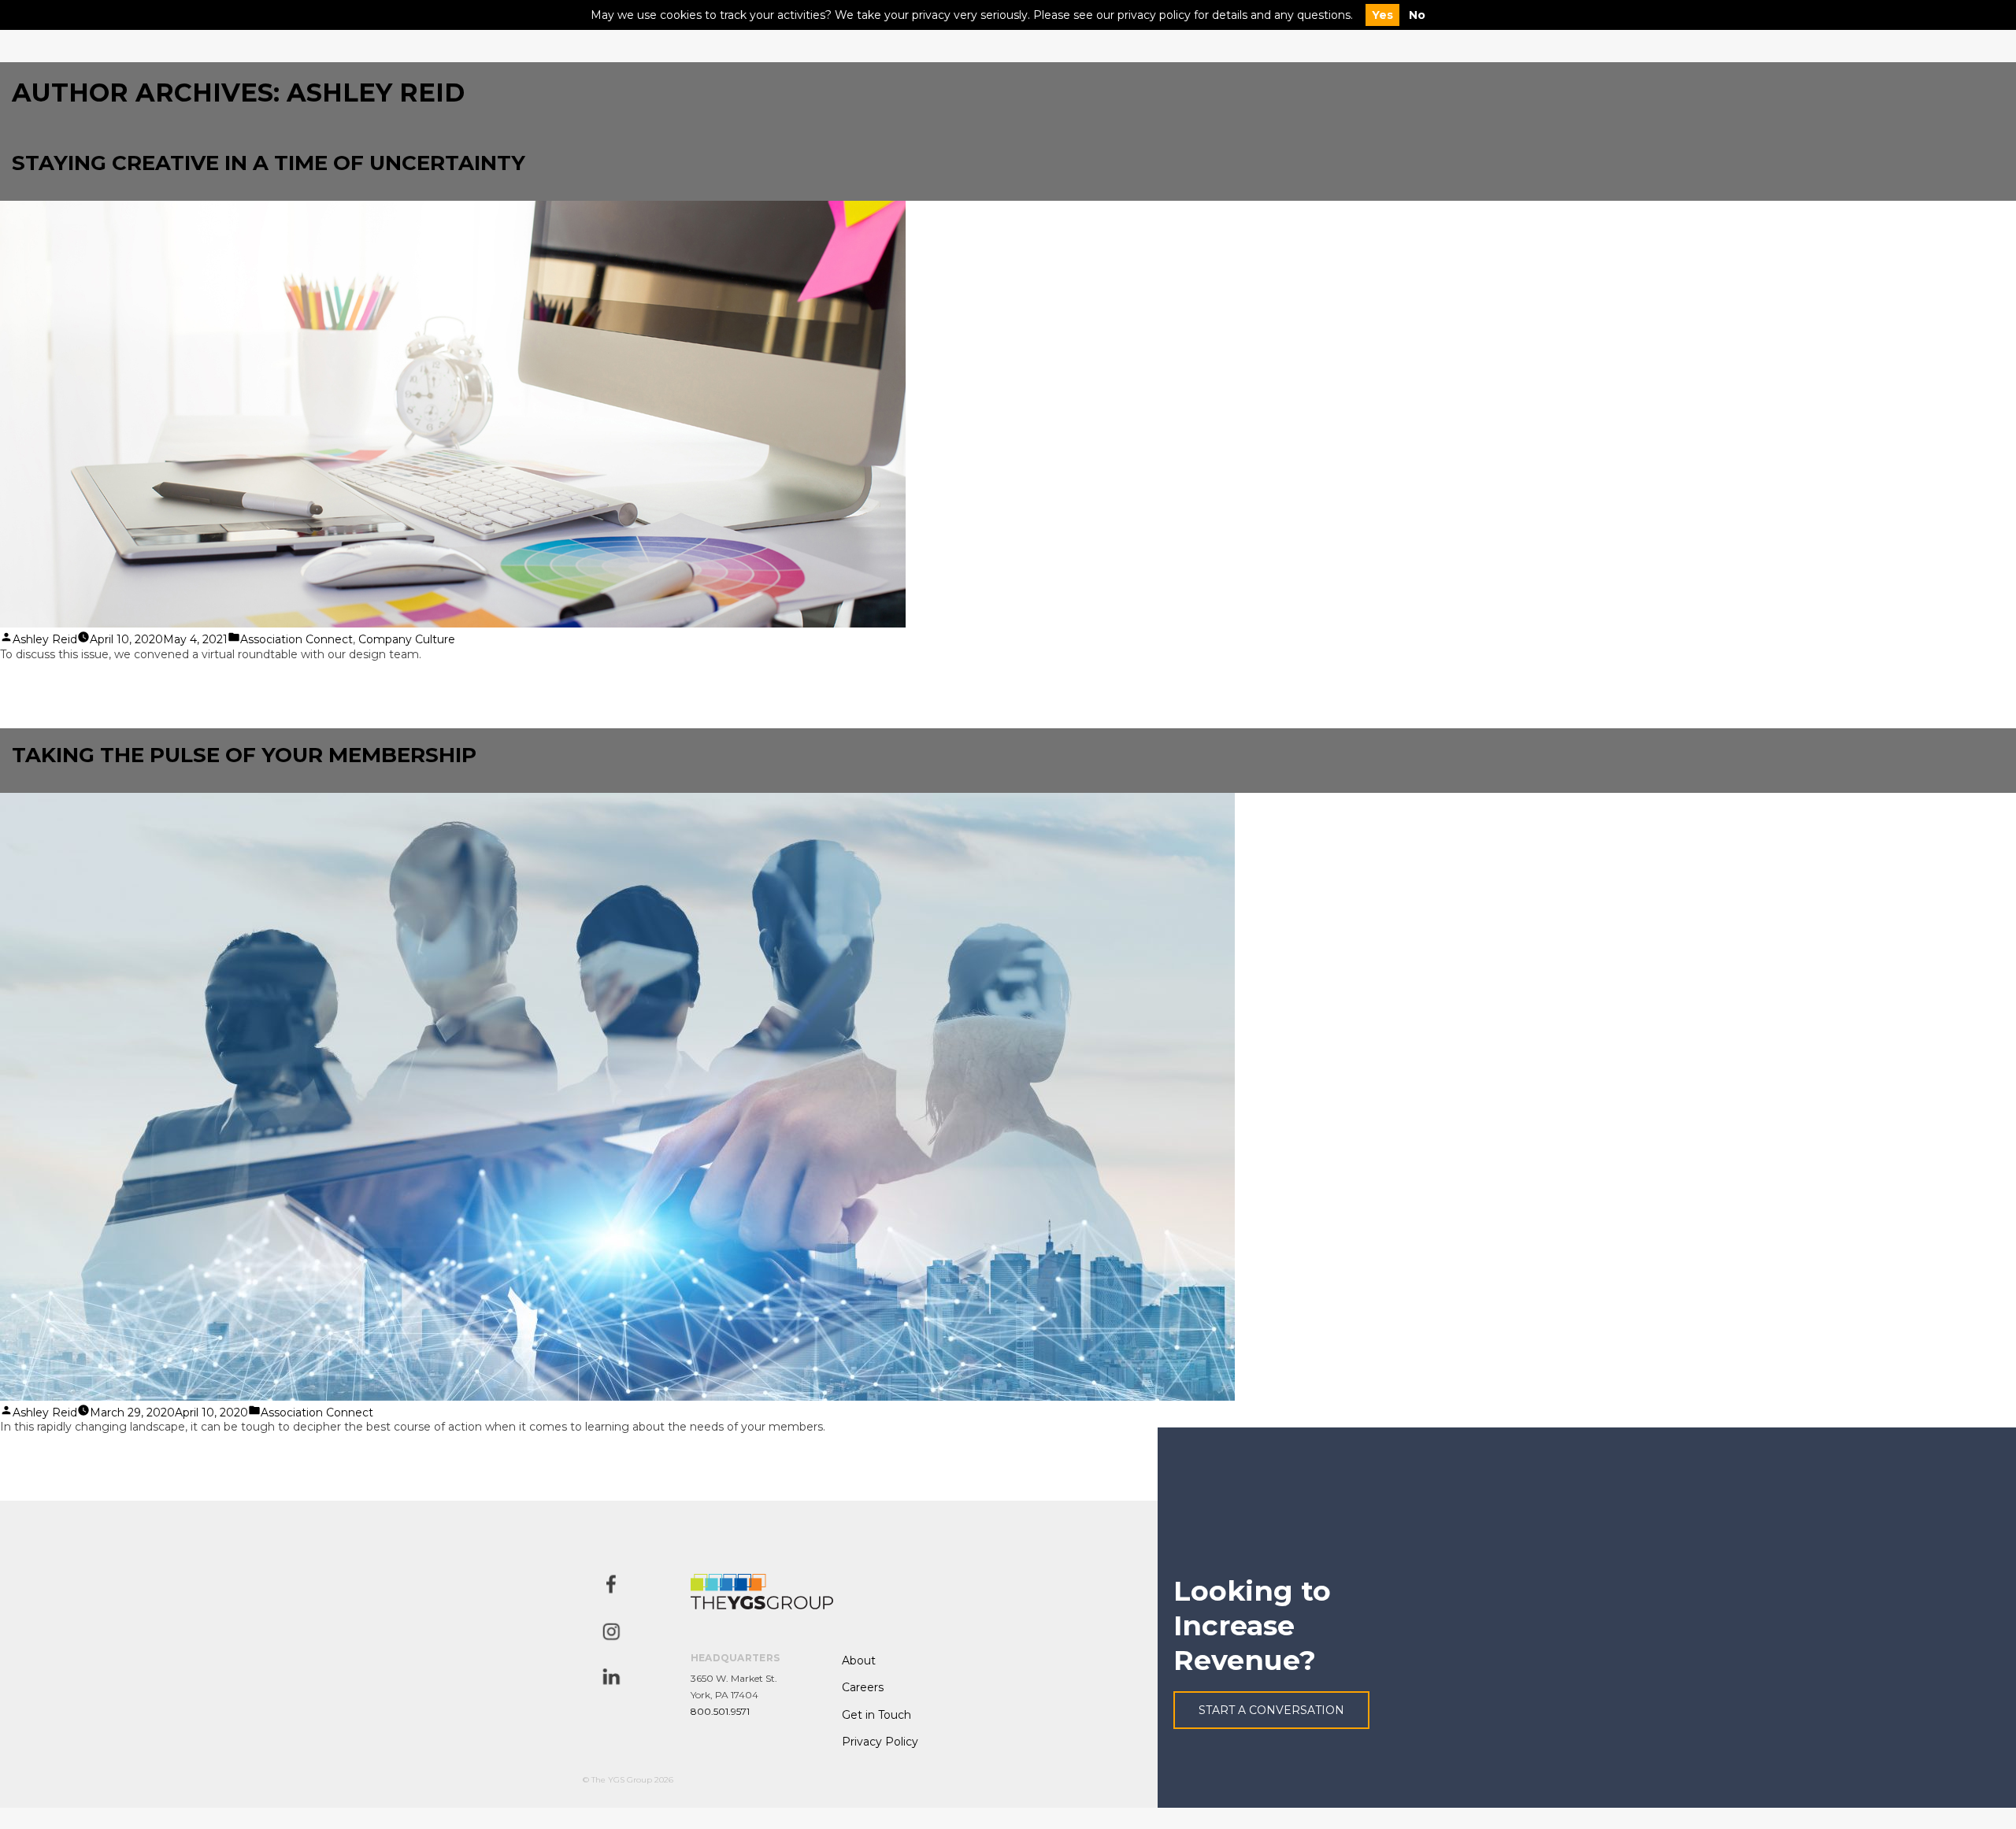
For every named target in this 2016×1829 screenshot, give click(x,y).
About (859, 1661)
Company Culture (407, 639)
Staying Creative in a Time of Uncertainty (269, 163)
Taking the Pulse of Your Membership (244, 755)
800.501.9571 (720, 1711)
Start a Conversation (1271, 1710)
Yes (1382, 15)
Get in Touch (876, 1715)
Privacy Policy (880, 1742)
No (1417, 15)
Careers (863, 1687)
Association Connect (296, 639)
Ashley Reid (45, 639)
